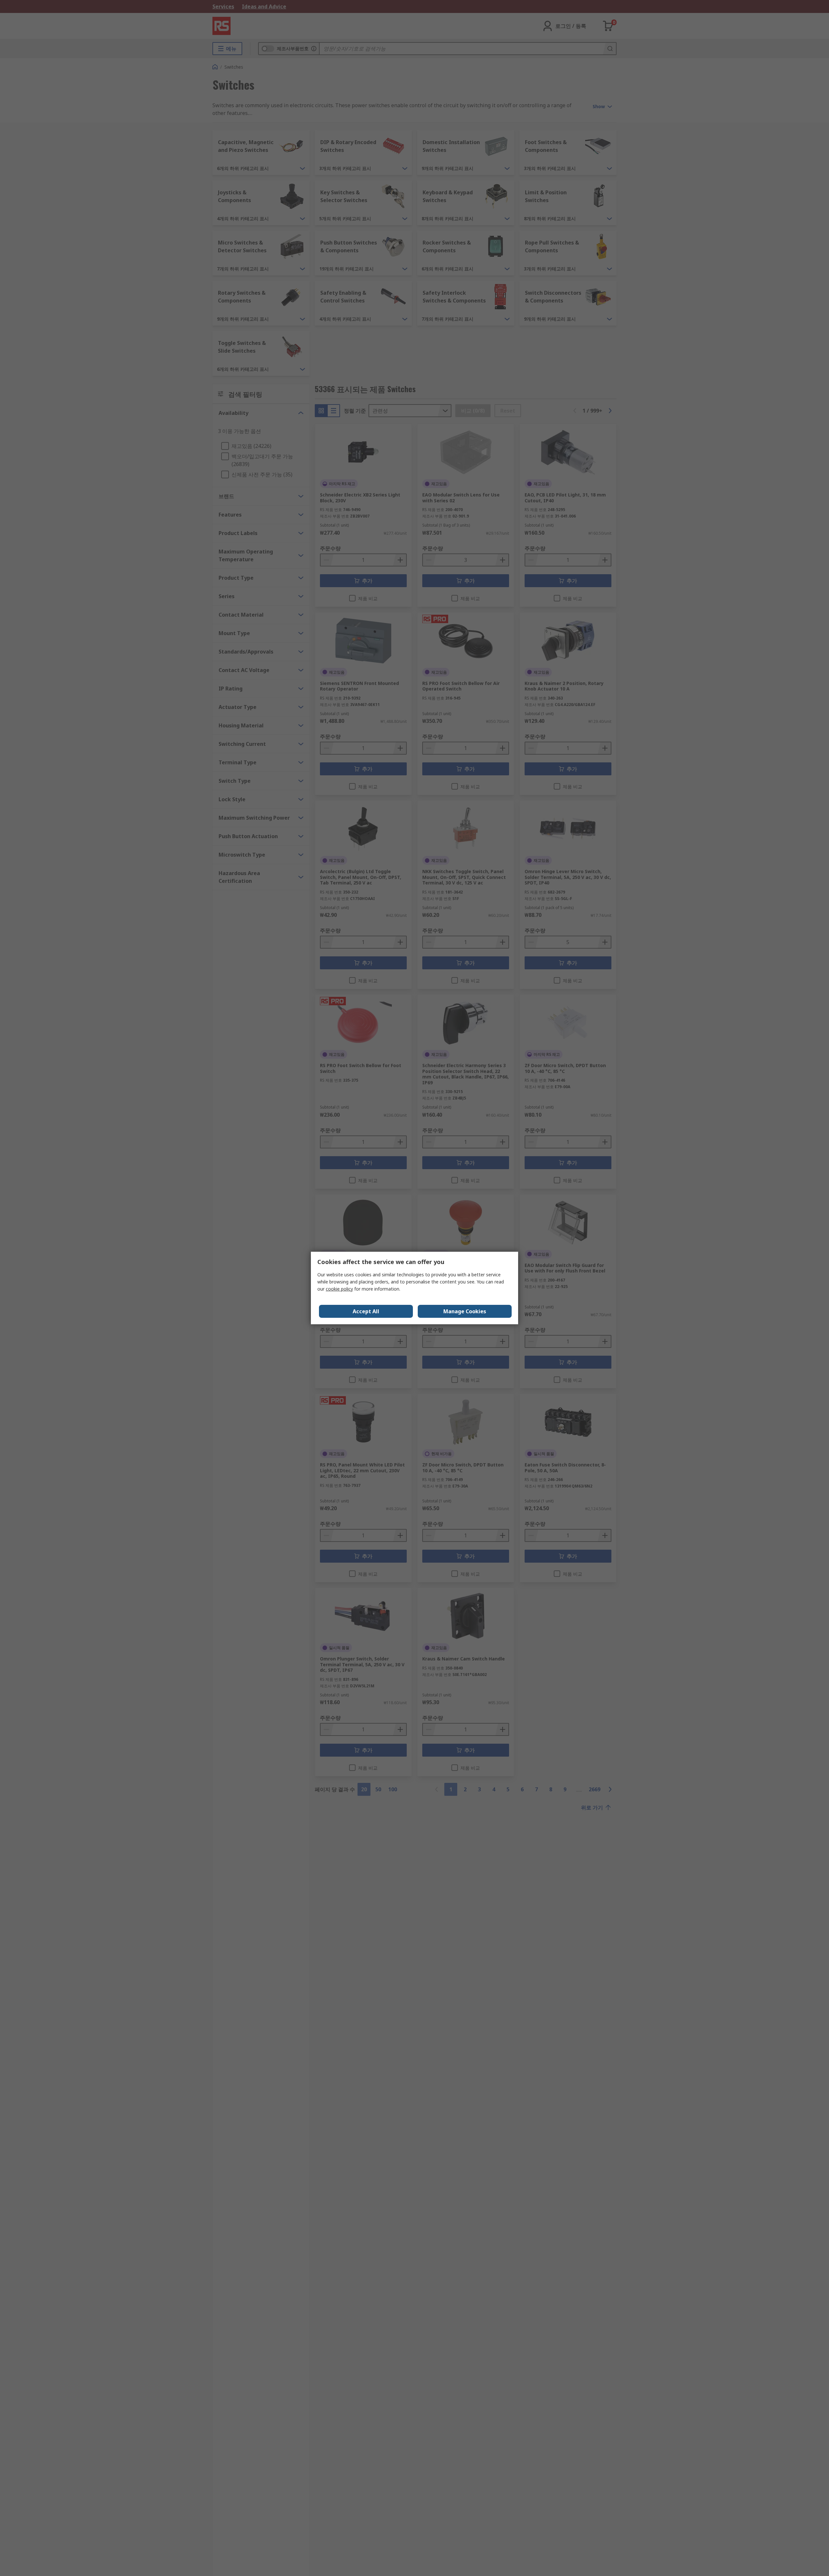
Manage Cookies (465, 1311)
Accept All (366, 1311)
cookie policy (339, 1289)
